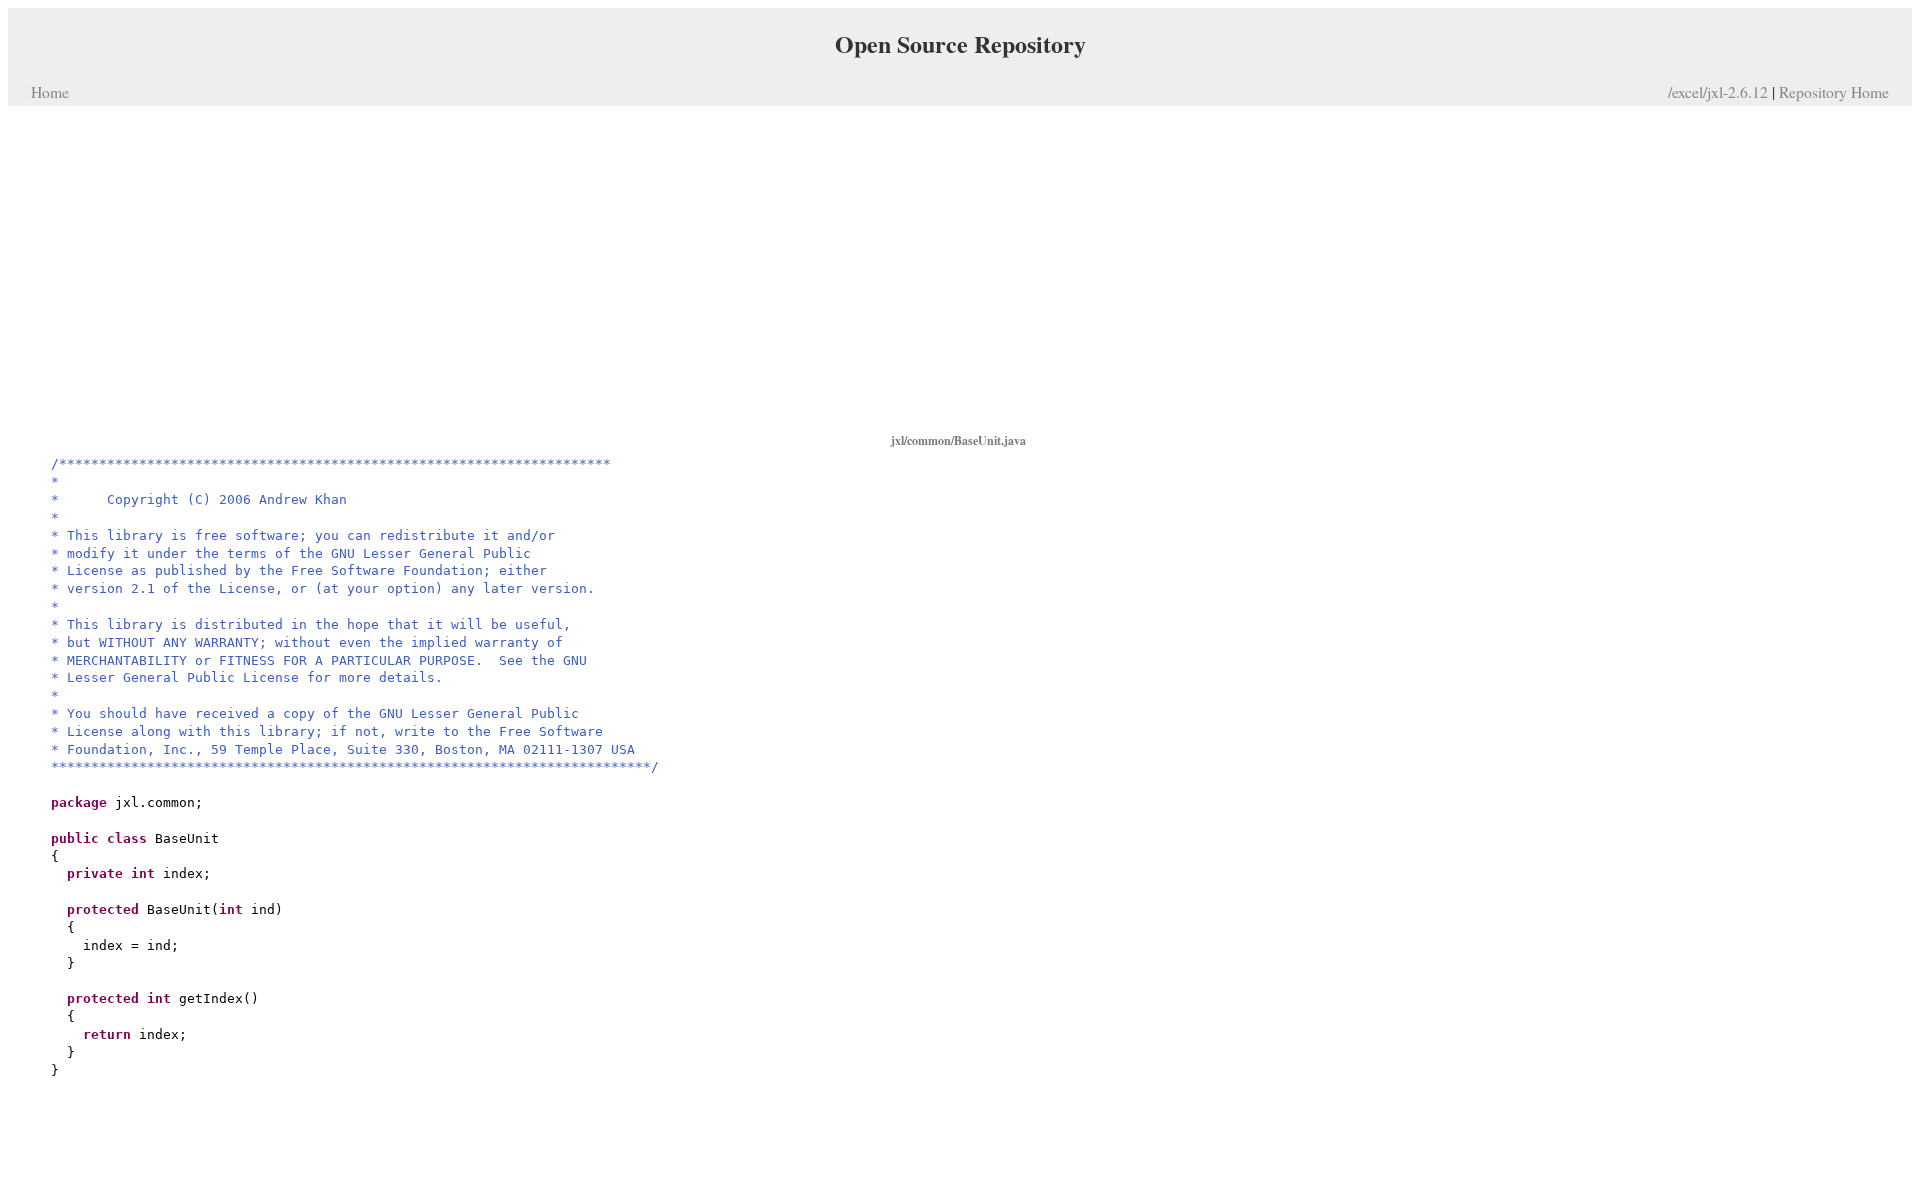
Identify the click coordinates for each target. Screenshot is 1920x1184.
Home (50, 91)
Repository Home (1834, 91)
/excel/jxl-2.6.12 (1718, 91)
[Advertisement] (960, 268)
